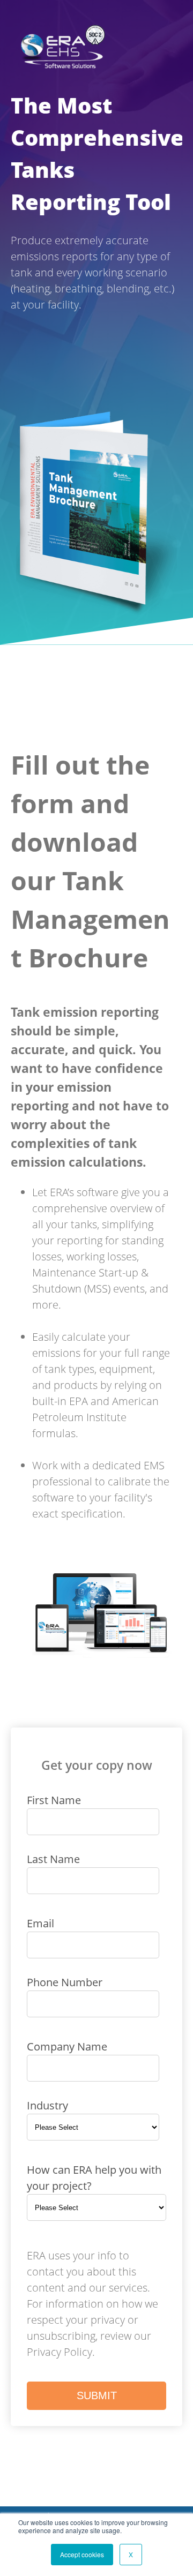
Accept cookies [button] (82, 2554)
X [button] (131, 2554)
